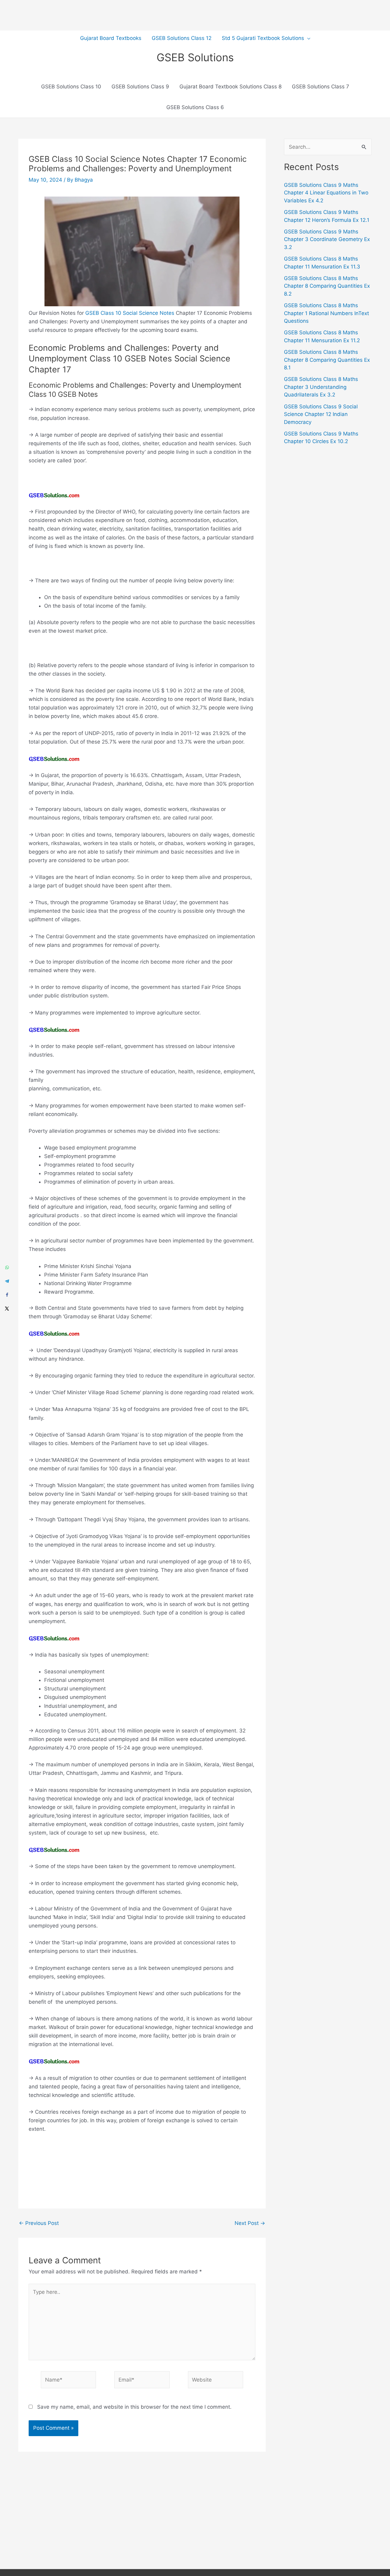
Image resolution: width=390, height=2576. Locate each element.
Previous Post (39, 2223)
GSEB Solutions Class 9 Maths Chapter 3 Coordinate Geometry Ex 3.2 (327, 239)
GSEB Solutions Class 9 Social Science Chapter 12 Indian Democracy (321, 414)
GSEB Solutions (195, 57)
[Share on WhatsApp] (7, 1268)
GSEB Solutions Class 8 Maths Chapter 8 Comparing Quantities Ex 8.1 (327, 360)
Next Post (250, 2223)
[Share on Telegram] (7, 1281)
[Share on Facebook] (7, 1295)
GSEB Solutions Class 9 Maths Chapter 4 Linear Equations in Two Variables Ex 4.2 (326, 193)
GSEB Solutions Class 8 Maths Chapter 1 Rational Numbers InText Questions (326, 313)
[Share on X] (7, 1309)
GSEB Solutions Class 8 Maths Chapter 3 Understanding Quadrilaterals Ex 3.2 (321, 387)
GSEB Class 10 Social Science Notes (130, 313)
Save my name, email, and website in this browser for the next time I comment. (134, 2407)
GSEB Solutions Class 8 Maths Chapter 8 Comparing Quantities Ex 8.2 (327, 286)
